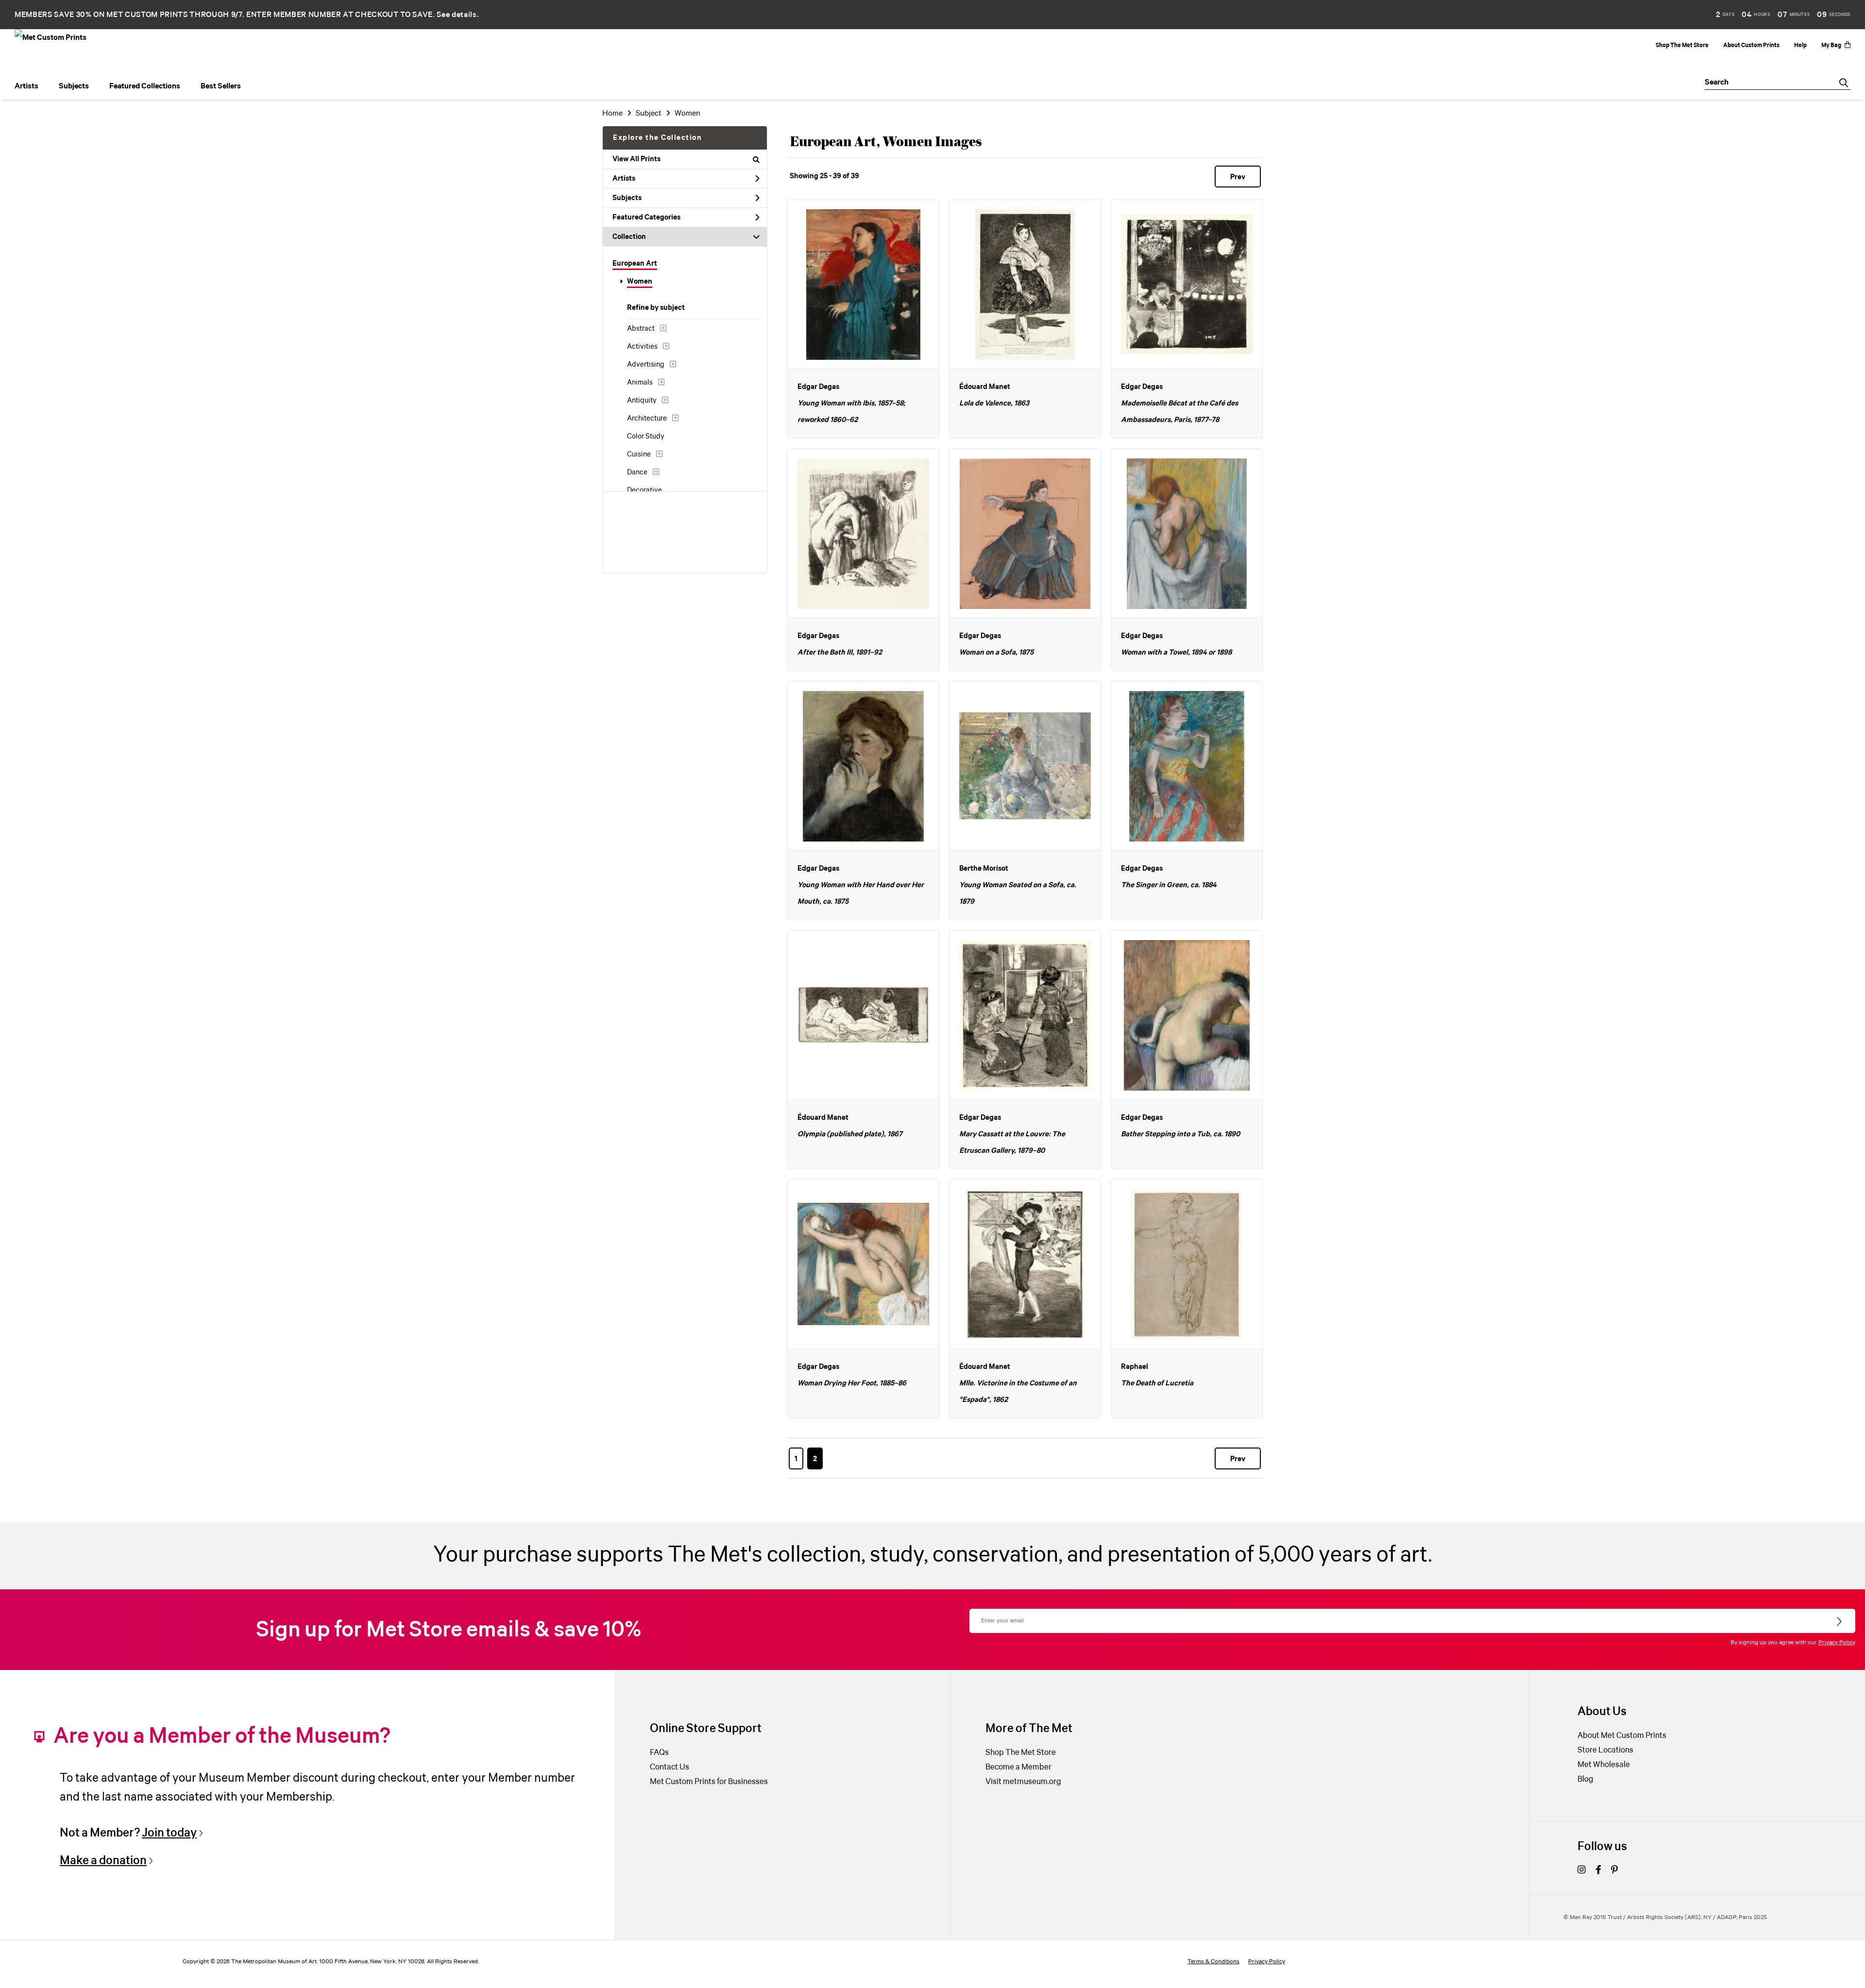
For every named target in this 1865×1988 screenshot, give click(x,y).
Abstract (641, 329)
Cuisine (639, 455)
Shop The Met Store (1682, 45)
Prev (1238, 177)
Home (612, 113)
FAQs (659, 1753)
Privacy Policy (1837, 1643)
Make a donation (103, 1861)
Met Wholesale (1604, 1765)
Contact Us (670, 1767)
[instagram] (1582, 1871)
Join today (169, 1833)
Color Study (646, 437)
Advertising (646, 365)
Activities (642, 347)
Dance (637, 472)
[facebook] (1598, 1871)
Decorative (644, 490)
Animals (640, 383)
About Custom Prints (1751, 45)
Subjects (627, 198)
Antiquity (642, 401)
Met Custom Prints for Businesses (709, 1782)
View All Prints (636, 159)
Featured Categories (646, 218)
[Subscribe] (1840, 1622)
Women (640, 282)
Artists (624, 179)
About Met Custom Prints (1622, 1736)
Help (1800, 45)
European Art (635, 264)
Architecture (647, 419)
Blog (1585, 1779)
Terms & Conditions (1213, 1962)
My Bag (1831, 45)
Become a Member (1018, 1767)
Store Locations (1605, 1750)
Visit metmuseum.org (1023, 1782)
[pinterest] (1614, 1871)
